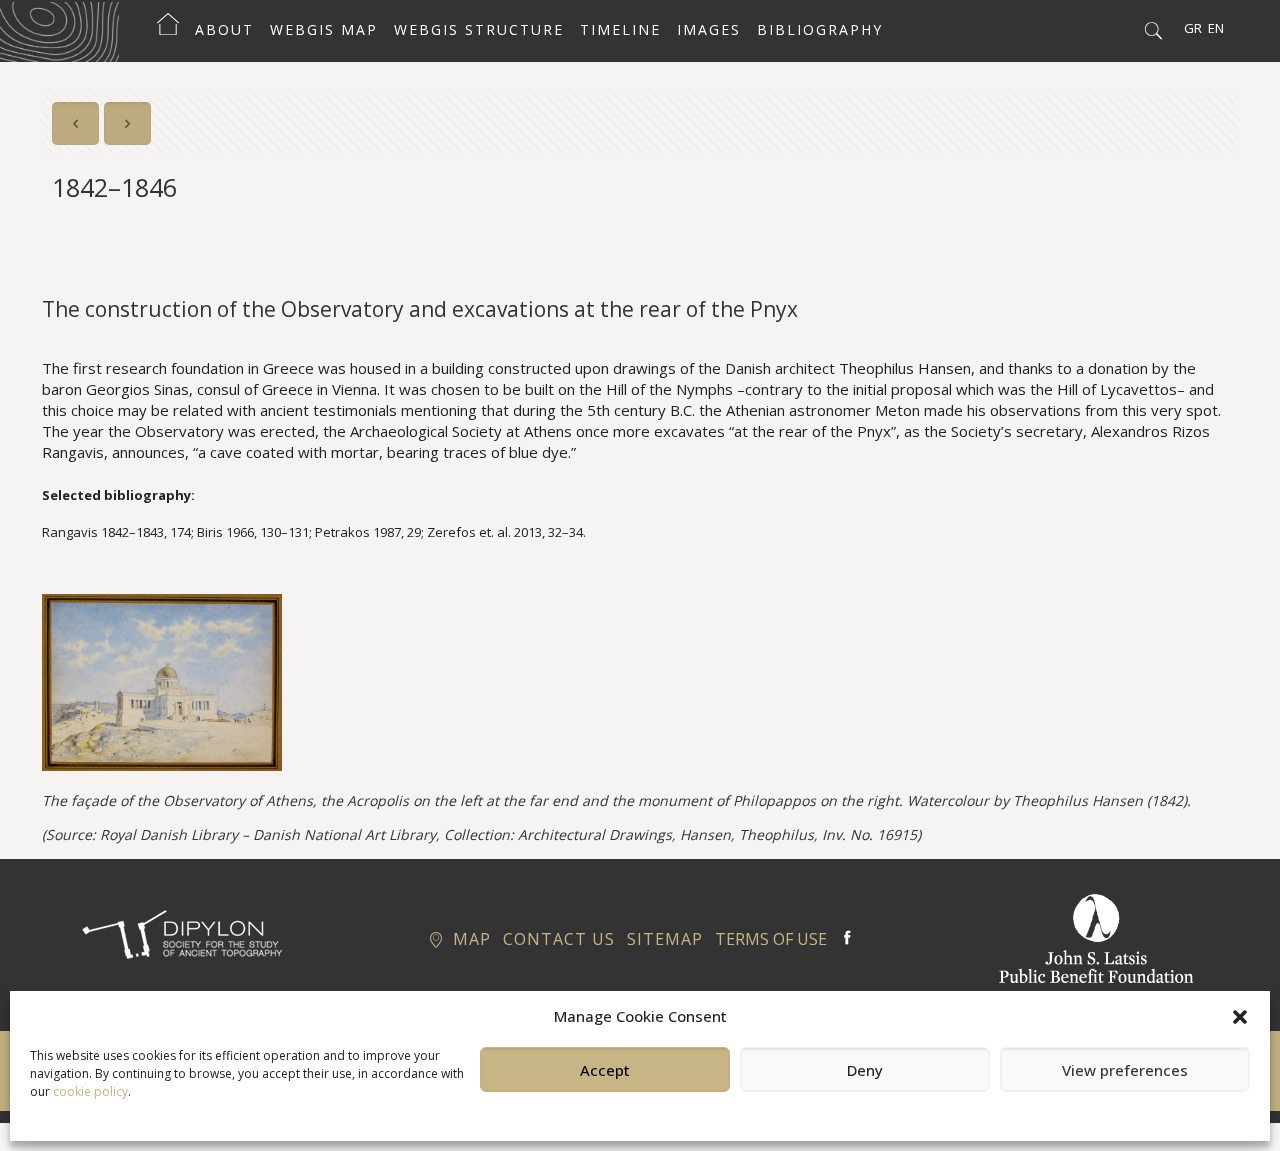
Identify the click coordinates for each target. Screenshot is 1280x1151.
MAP (469, 939)
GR (1193, 28)
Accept (605, 1070)
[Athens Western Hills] (59, 30)
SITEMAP (665, 939)
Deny (865, 1070)
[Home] (168, 30)
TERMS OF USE (771, 939)
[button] (1240, 1017)
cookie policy (90, 1091)
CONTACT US (559, 939)
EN (1216, 28)
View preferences (1125, 1070)
